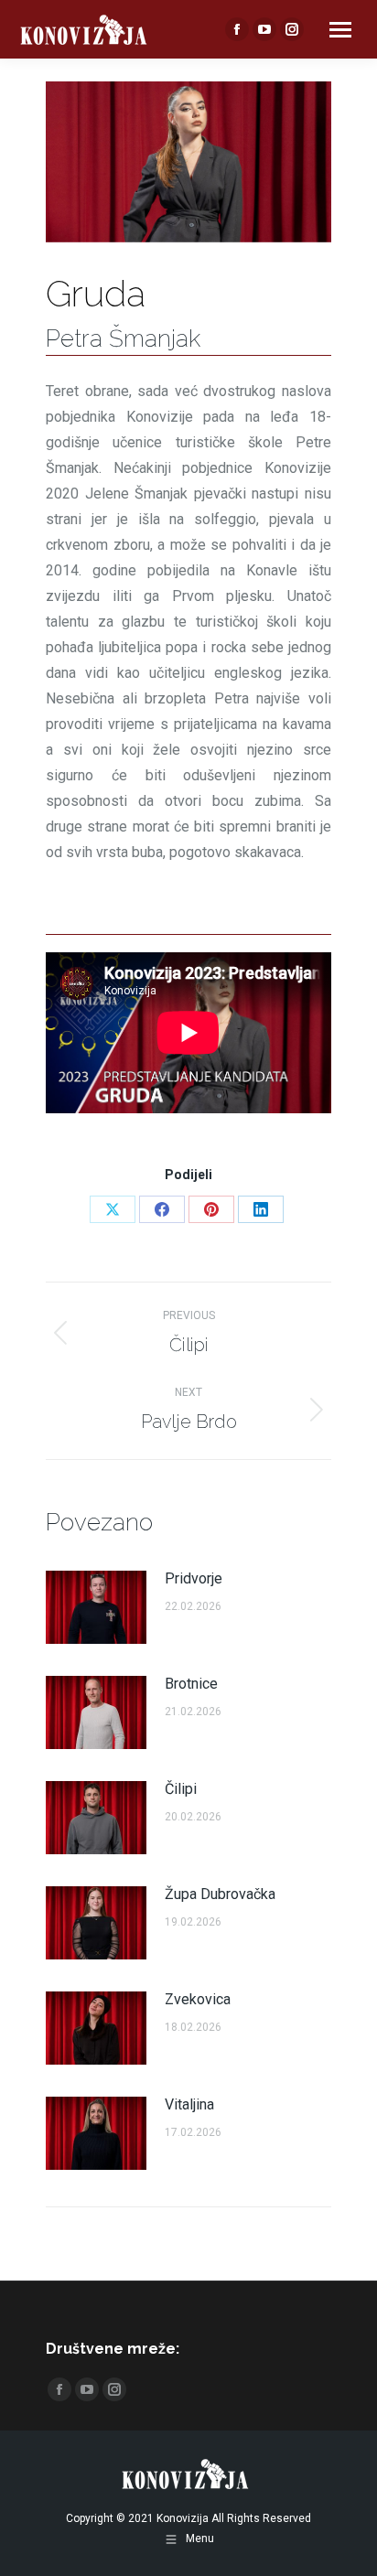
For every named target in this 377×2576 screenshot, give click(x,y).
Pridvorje (194, 1578)
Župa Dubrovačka (220, 1894)
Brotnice (191, 1684)
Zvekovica (198, 1999)
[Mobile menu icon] (340, 30)
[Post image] (96, 1607)
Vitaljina (189, 2104)
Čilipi (181, 1789)
